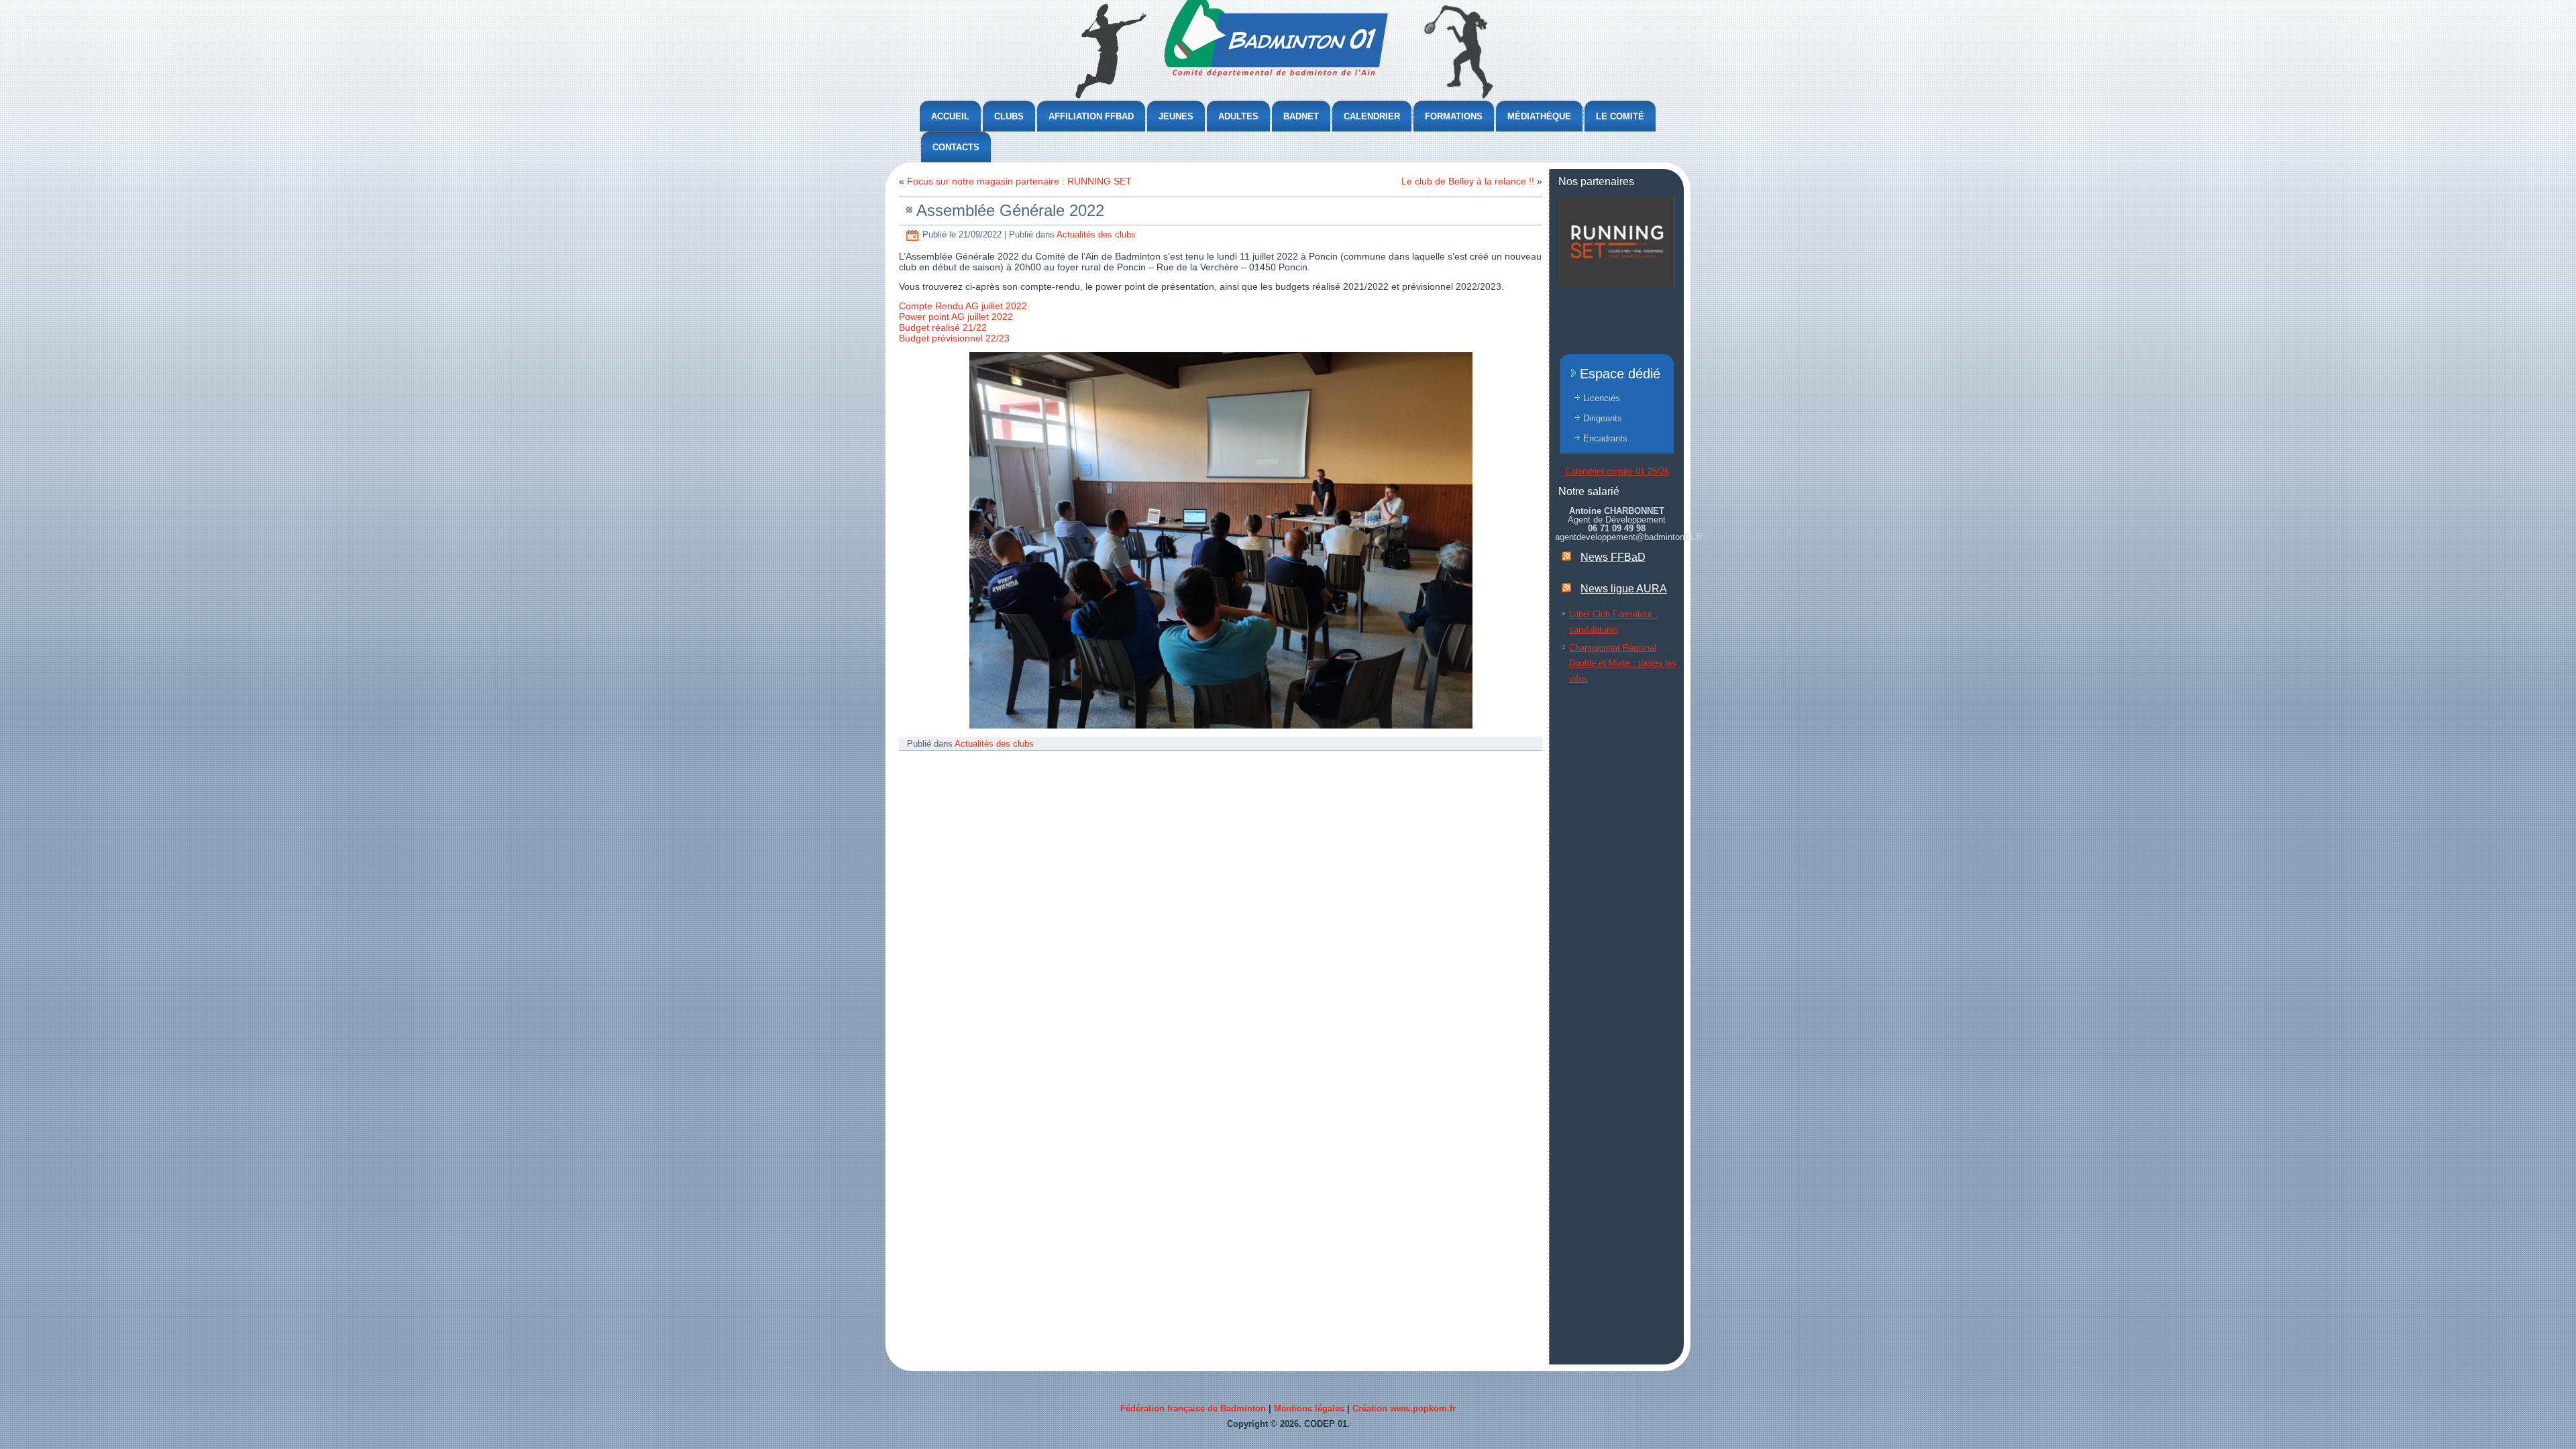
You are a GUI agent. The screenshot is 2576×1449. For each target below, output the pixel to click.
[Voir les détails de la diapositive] (1617, 242)
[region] (1617, 242)
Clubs (1009, 116)
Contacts (956, 147)
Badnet (1301, 116)
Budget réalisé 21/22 (943, 327)
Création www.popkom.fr (1404, 1408)
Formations (1454, 116)
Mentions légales (1309, 1408)
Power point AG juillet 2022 (956, 317)
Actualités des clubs (1096, 234)
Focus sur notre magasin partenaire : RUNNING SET (1019, 181)
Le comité (1620, 116)
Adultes (1238, 116)
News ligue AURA (1624, 589)
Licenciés (1602, 398)
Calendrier (1372, 116)
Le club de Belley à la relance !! (1468, 181)
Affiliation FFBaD (1091, 116)
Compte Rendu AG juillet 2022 (963, 306)
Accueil (950, 116)
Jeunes (1176, 116)
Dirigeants (1603, 418)
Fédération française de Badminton (1193, 1408)
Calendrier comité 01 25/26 (1617, 471)
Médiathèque (1539, 116)
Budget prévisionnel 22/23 (954, 338)
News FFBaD (1613, 557)
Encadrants (1605, 438)
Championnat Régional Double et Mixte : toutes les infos (1623, 663)
